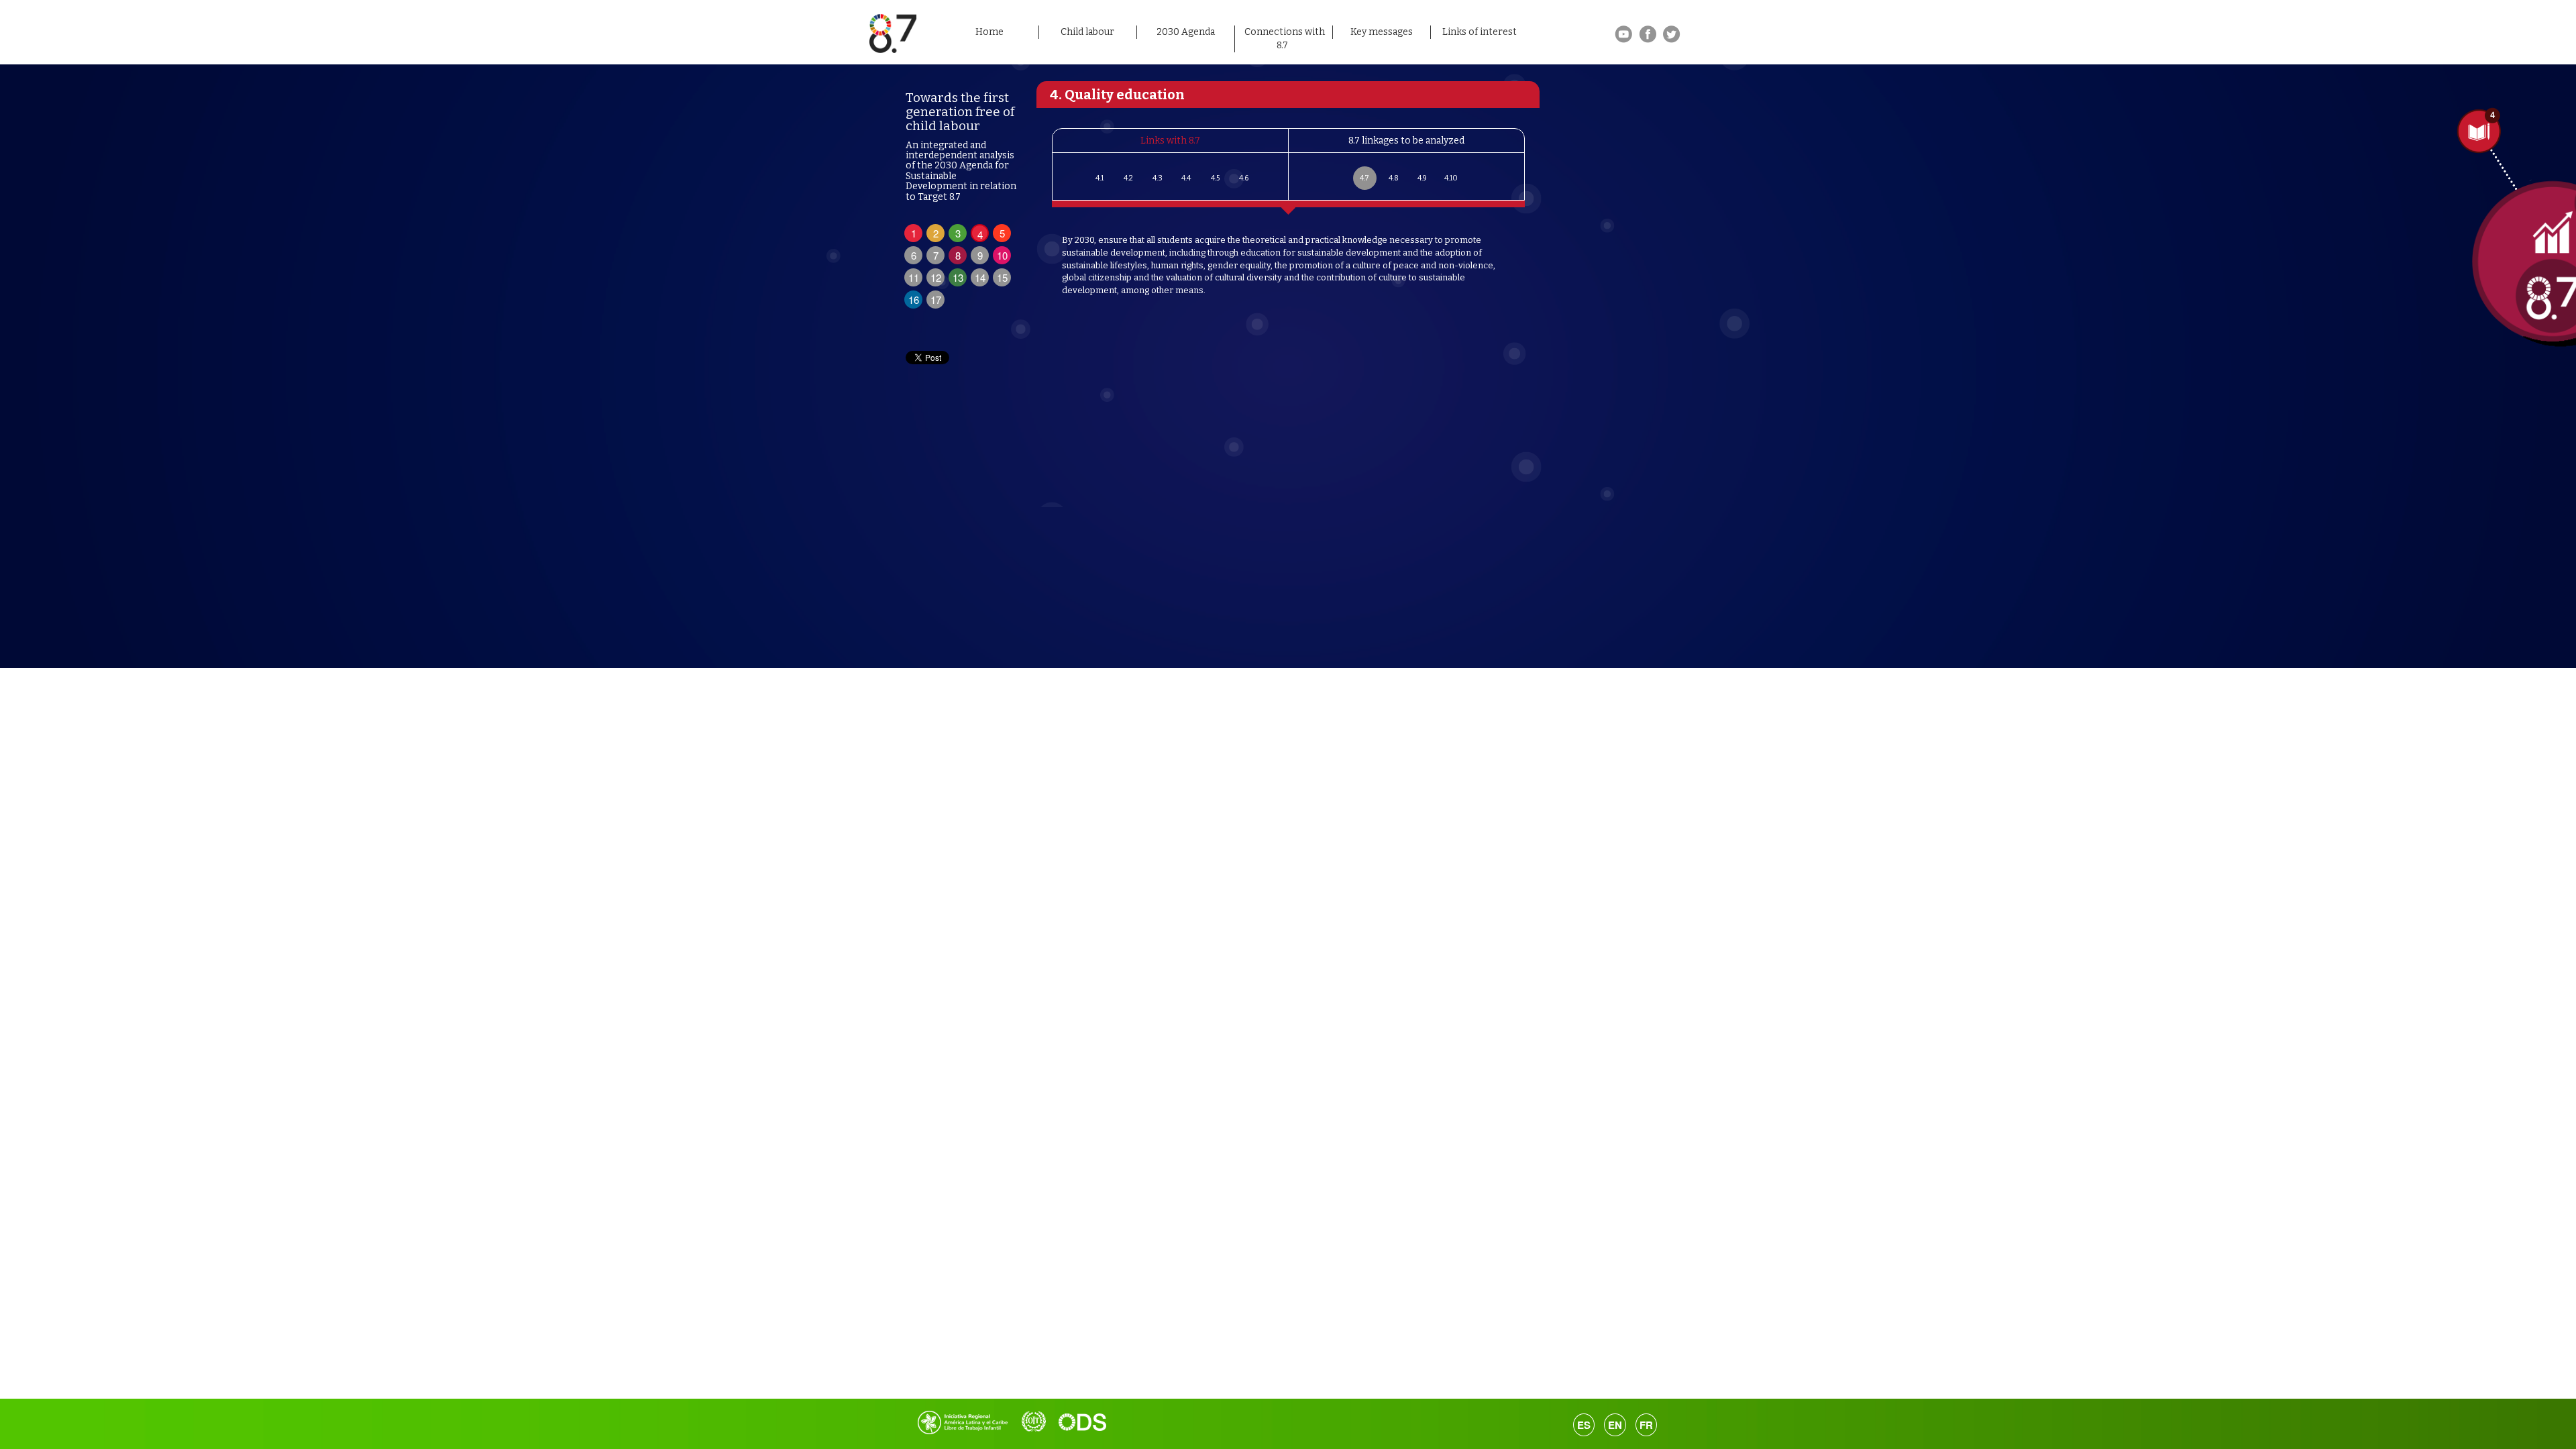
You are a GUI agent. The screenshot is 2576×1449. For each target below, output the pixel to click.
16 (914, 300)
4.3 (1158, 178)
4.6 (1244, 178)
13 (958, 277)
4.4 (1186, 178)
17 (936, 300)
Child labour (1087, 32)
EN (1615, 1425)
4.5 (1215, 178)
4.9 (1422, 178)
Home (989, 32)
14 (980, 277)
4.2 (1128, 178)
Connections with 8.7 (1285, 39)
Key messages (1382, 32)
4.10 (1451, 178)
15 (1002, 277)
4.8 (1394, 178)
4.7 (1364, 178)
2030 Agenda (1186, 32)
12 (936, 277)
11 (914, 277)
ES (1584, 1425)
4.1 (1099, 178)
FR (1646, 1425)
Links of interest (1480, 32)
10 (1002, 255)
